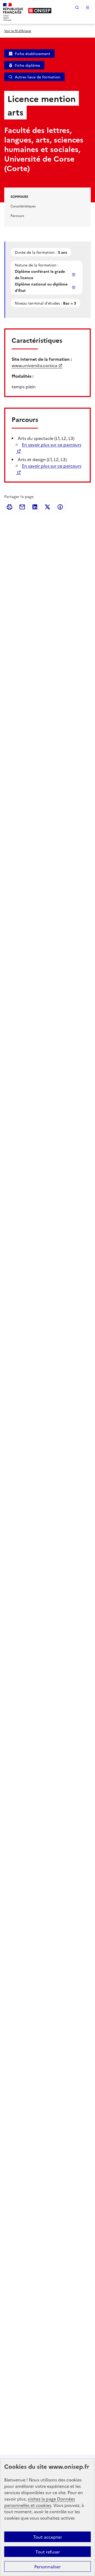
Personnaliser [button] (47, 2566)
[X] (47, 507)
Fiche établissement (33, 54)
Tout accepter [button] (48, 2537)
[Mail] (22, 507)
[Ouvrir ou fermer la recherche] (77, 7)
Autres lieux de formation (38, 77)
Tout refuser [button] (48, 2552)
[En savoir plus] (74, 274)
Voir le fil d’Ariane (18, 31)
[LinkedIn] (35, 507)
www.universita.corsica (34, 365)
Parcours (17, 215)
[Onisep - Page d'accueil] (40, 11)
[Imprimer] (9, 507)
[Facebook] (60, 507)
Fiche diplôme (27, 65)
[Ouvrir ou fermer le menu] (88, 7)
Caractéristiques (23, 206)
